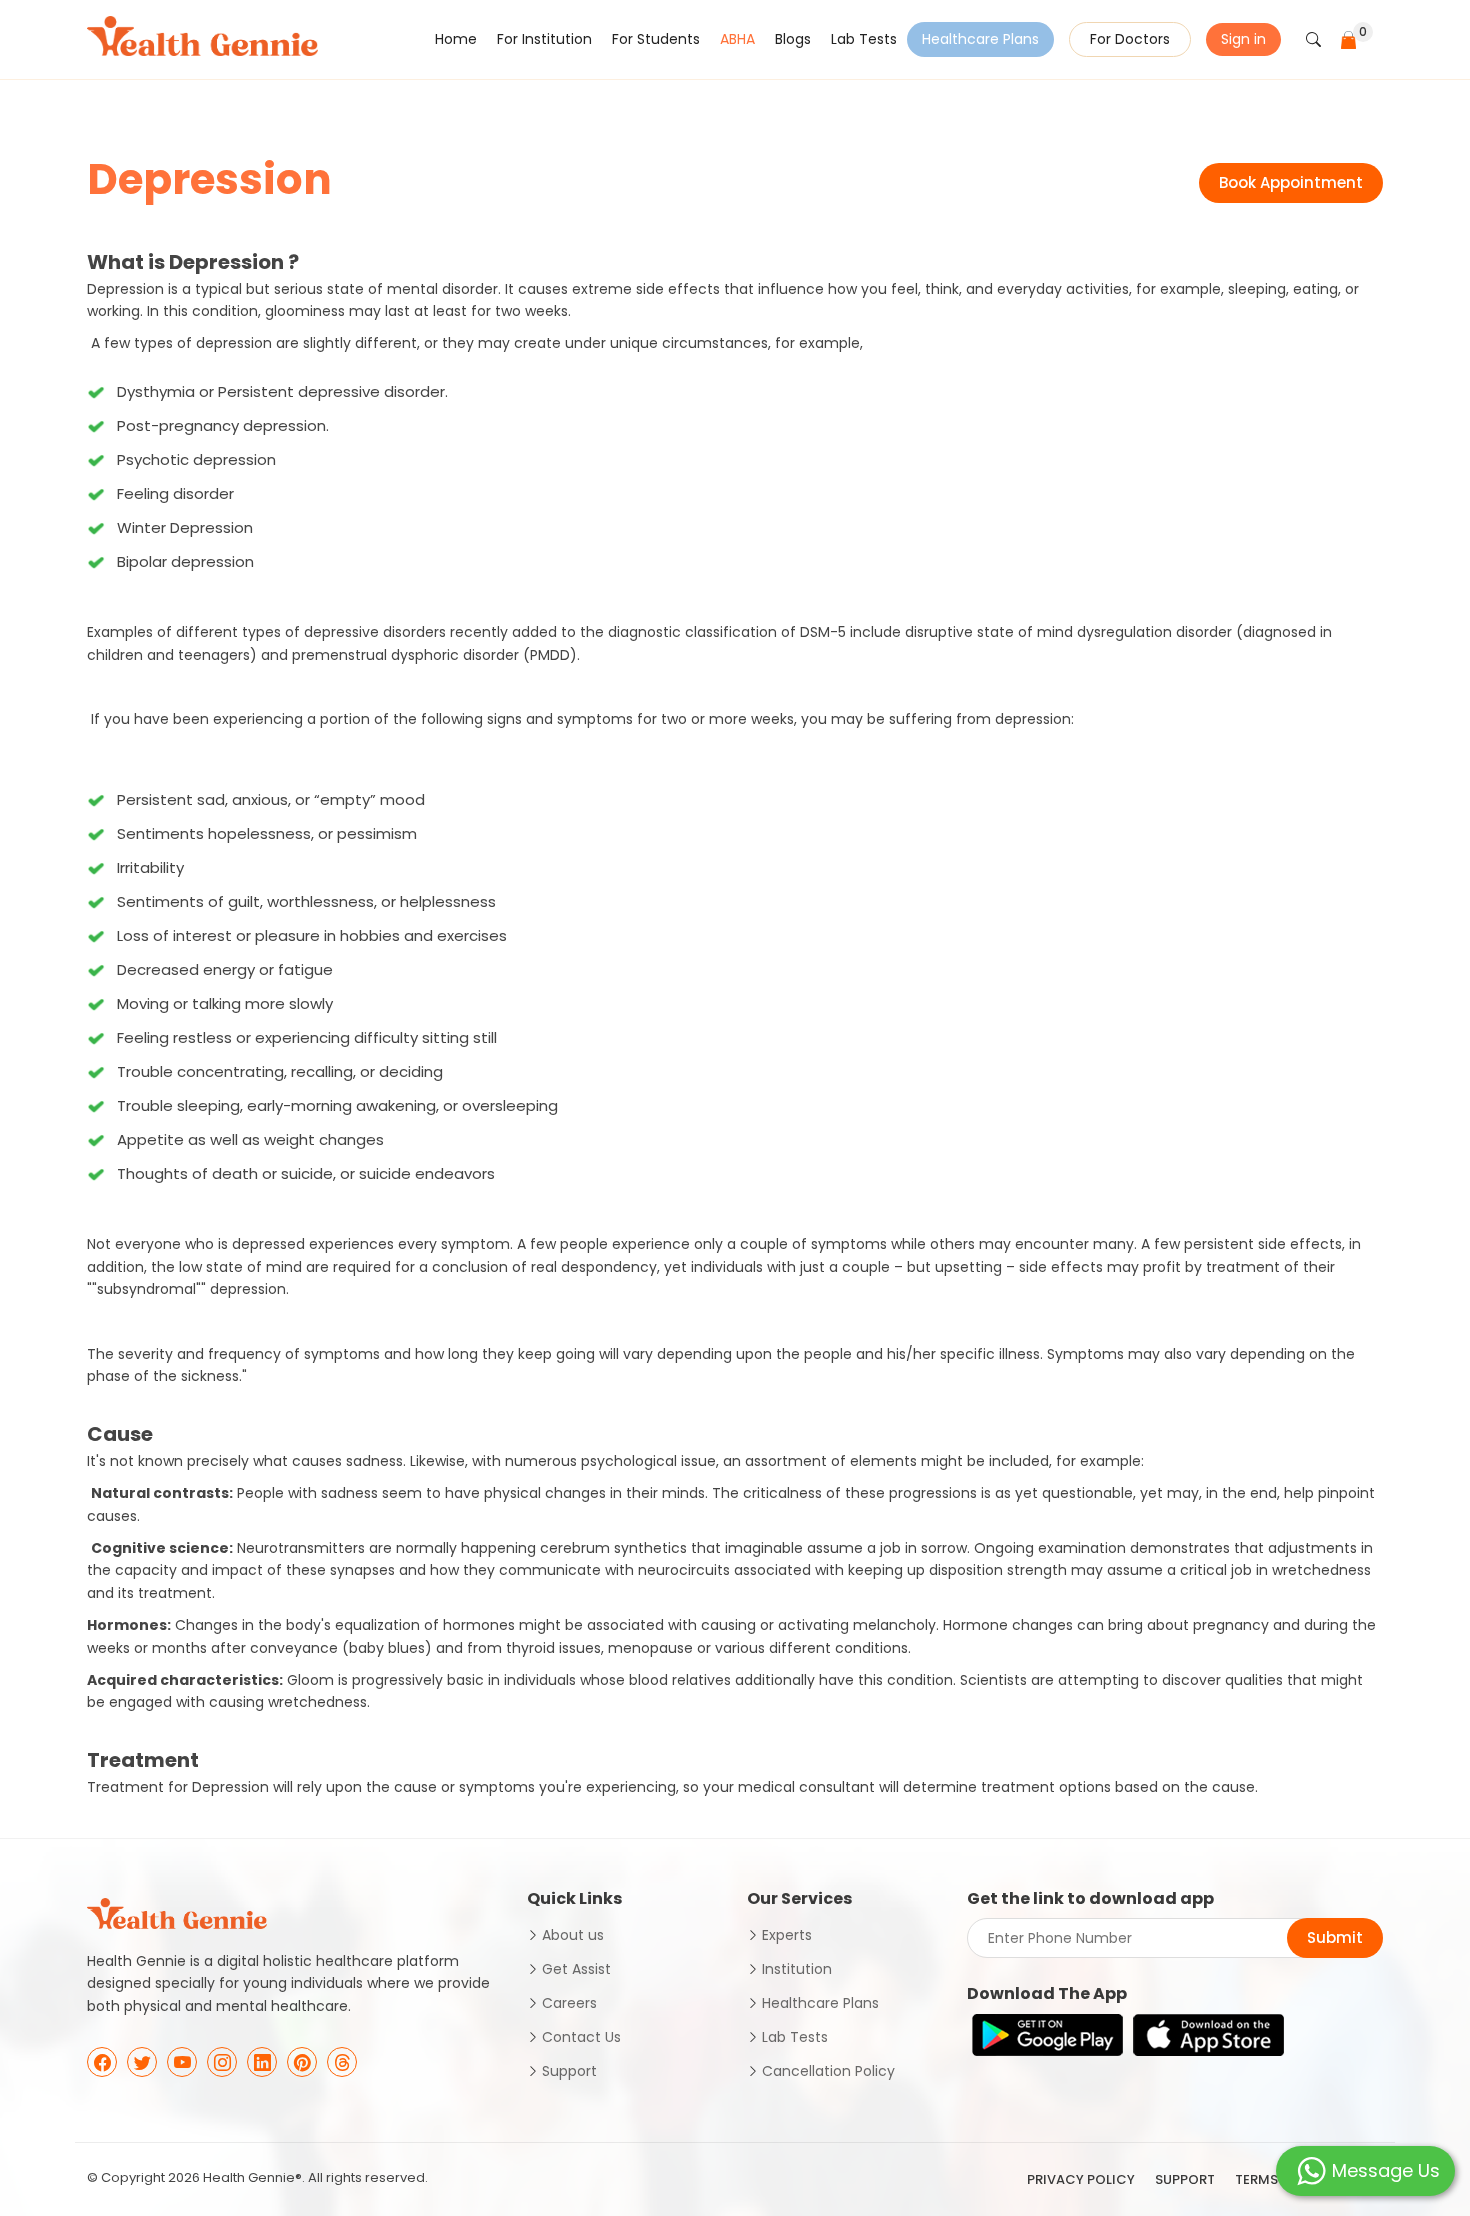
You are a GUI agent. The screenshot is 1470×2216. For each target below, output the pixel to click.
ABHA (737, 39)
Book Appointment (1291, 182)
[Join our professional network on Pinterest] (302, 2062)
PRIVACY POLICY (1081, 2179)
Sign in (1243, 39)
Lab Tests (864, 39)
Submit (1335, 1937)
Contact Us (581, 2037)
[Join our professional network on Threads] (342, 2062)
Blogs (793, 39)
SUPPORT (1185, 2179)
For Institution (544, 39)
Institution (797, 1969)
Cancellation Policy (828, 2071)
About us (573, 1935)
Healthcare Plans (980, 39)
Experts (787, 1935)
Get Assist (576, 1969)
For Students (656, 39)
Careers (569, 2003)
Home (456, 39)
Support (569, 2071)
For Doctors (1130, 39)
